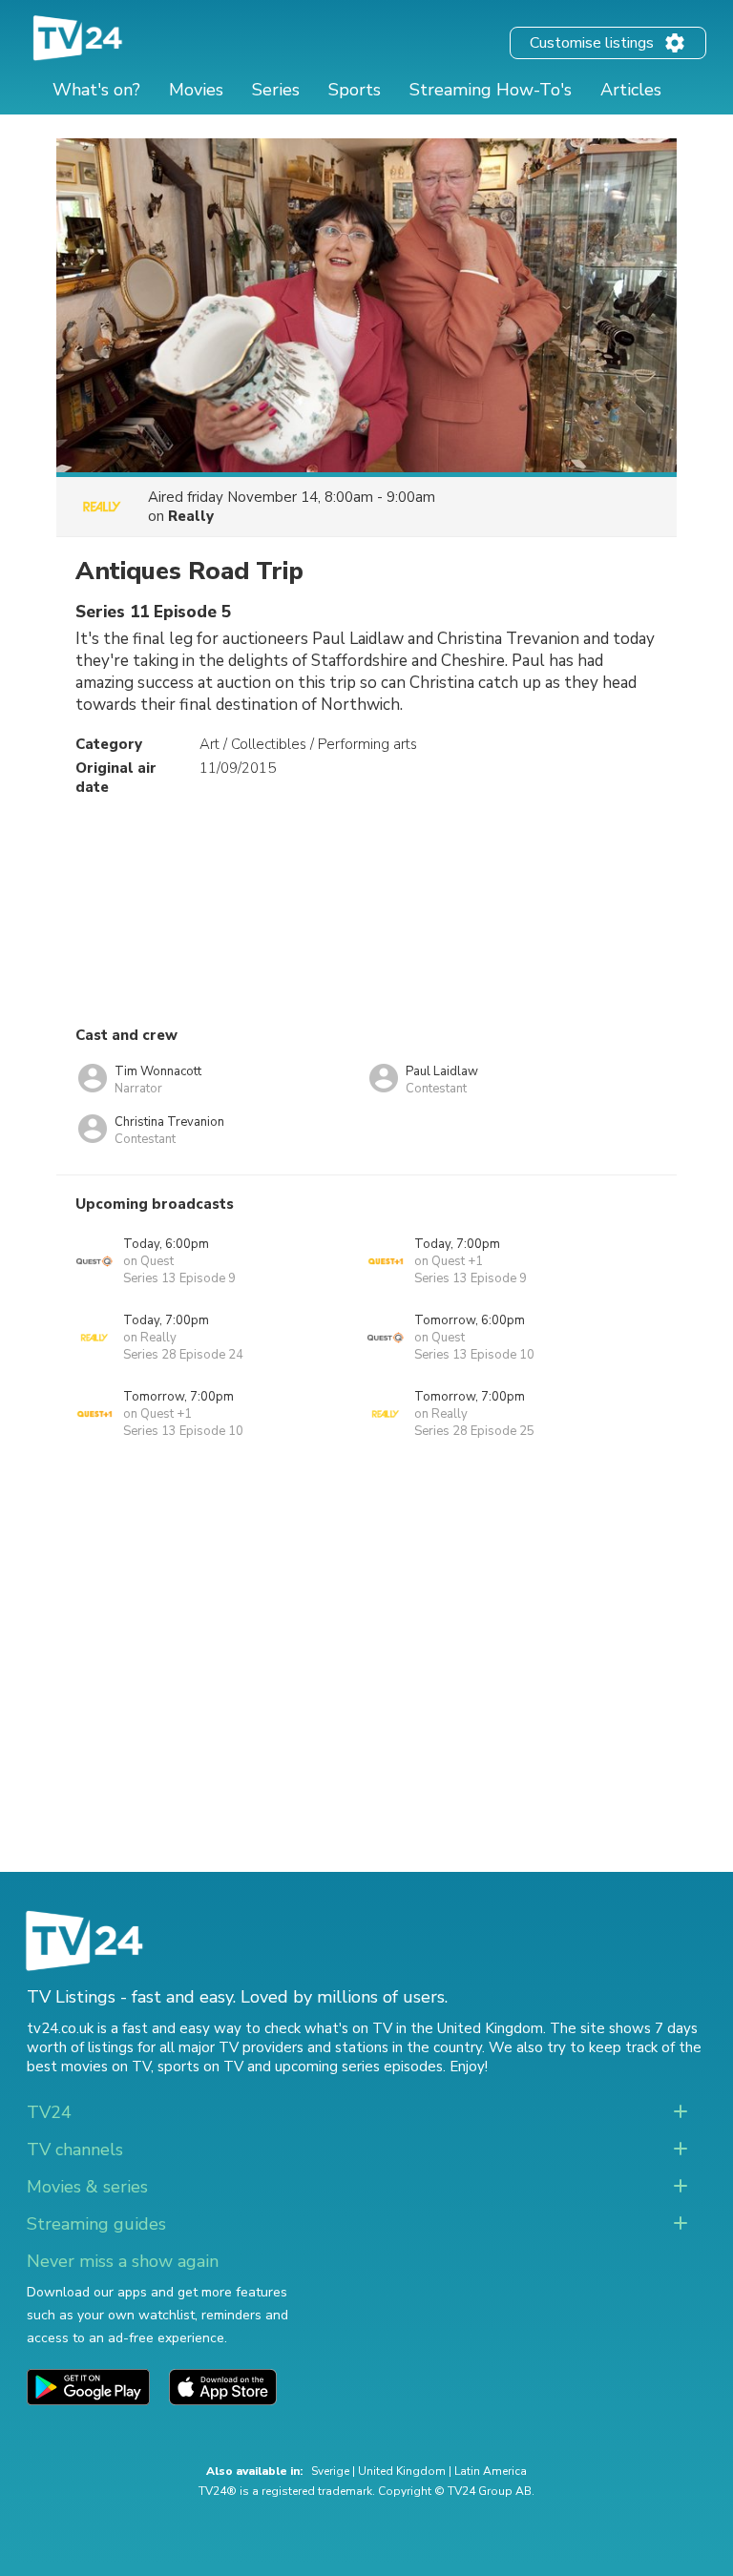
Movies (196, 90)
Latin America (491, 2471)
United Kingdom (402, 2471)
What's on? (96, 90)
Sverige (330, 2471)
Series (276, 90)
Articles (631, 90)
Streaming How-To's (491, 90)
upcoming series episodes (359, 2067)
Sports (355, 90)
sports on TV (200, 2067)
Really (191, 516)
